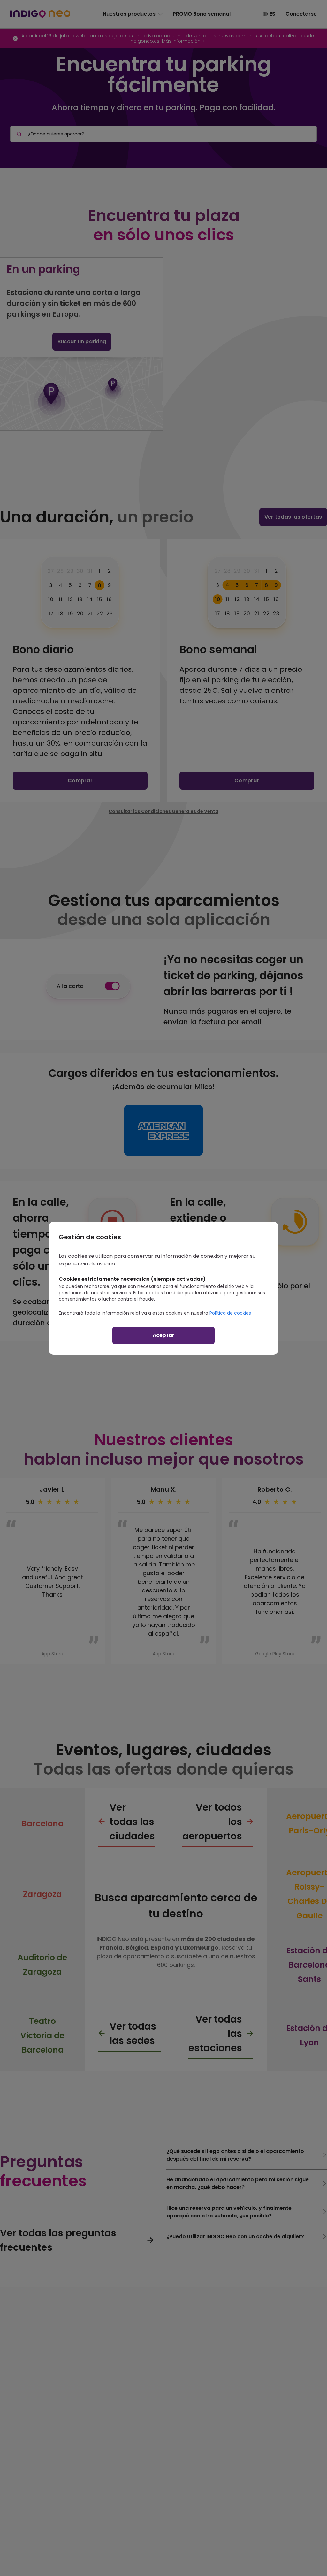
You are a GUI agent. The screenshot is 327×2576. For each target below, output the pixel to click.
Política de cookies (230, 1313)
